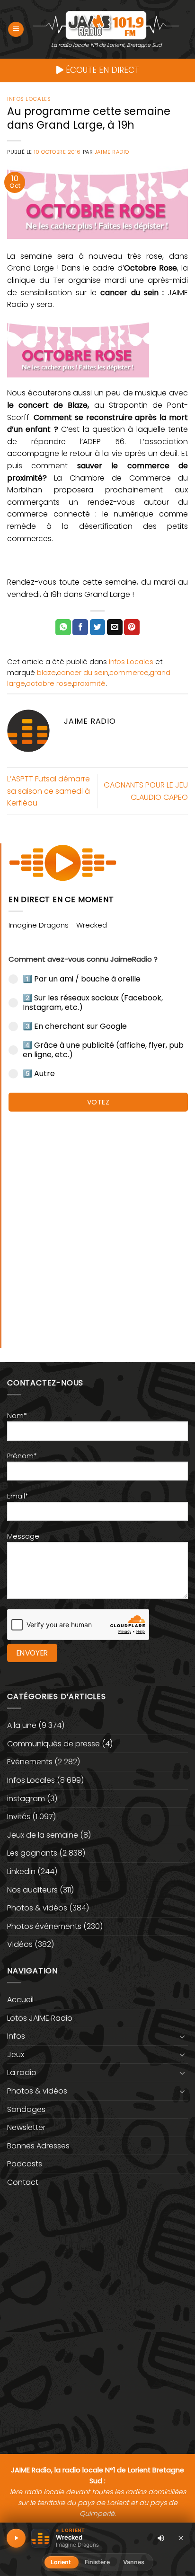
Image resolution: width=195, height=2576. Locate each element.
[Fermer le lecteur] (181, 2538)
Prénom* (22, 1456)
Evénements (30, 1762)
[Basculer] (182, 2036)
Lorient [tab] (61, 2562)
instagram (26, 1799)
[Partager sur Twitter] (98, 627)
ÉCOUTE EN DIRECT (101, 70)
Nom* (17, 1416)
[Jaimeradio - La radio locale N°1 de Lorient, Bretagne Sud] (106, 25)
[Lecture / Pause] (16, 2538)
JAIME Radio (112, 152)
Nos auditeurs (32, 1890)
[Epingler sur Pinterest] (132, 627)
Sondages (26, 2109)
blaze (46, 673)
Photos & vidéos (37, 1908)
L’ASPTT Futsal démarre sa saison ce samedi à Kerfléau (49, 791)
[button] (16, 30)
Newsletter (26, 2127)
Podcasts (25, 2164)
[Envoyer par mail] (115, 627)
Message (23, 1536)
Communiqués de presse (53, 1744)
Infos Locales (29, 99)
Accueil (20, 2000)
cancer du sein (83, 673)
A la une (22, 1725)
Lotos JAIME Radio (40, 2018)
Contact (23, 2182)
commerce (129, 673)
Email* (18, 1496)
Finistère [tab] (97, 2562)
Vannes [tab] (134, 2562)
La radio (22, 2072)
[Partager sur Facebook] (80, 627)
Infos (16, 2036)
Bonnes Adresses (38, 2146)
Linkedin (21, 1871)
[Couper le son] (161, 2538)
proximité (89, 683)
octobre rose (49, 683)
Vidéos (20, 1944)
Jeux (16, 2055)
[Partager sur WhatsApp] (63, 627)
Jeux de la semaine (43, 1835)
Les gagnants (32, 1853)
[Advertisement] (97, 1225)
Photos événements (44, 1926)
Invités (19, 1817)
